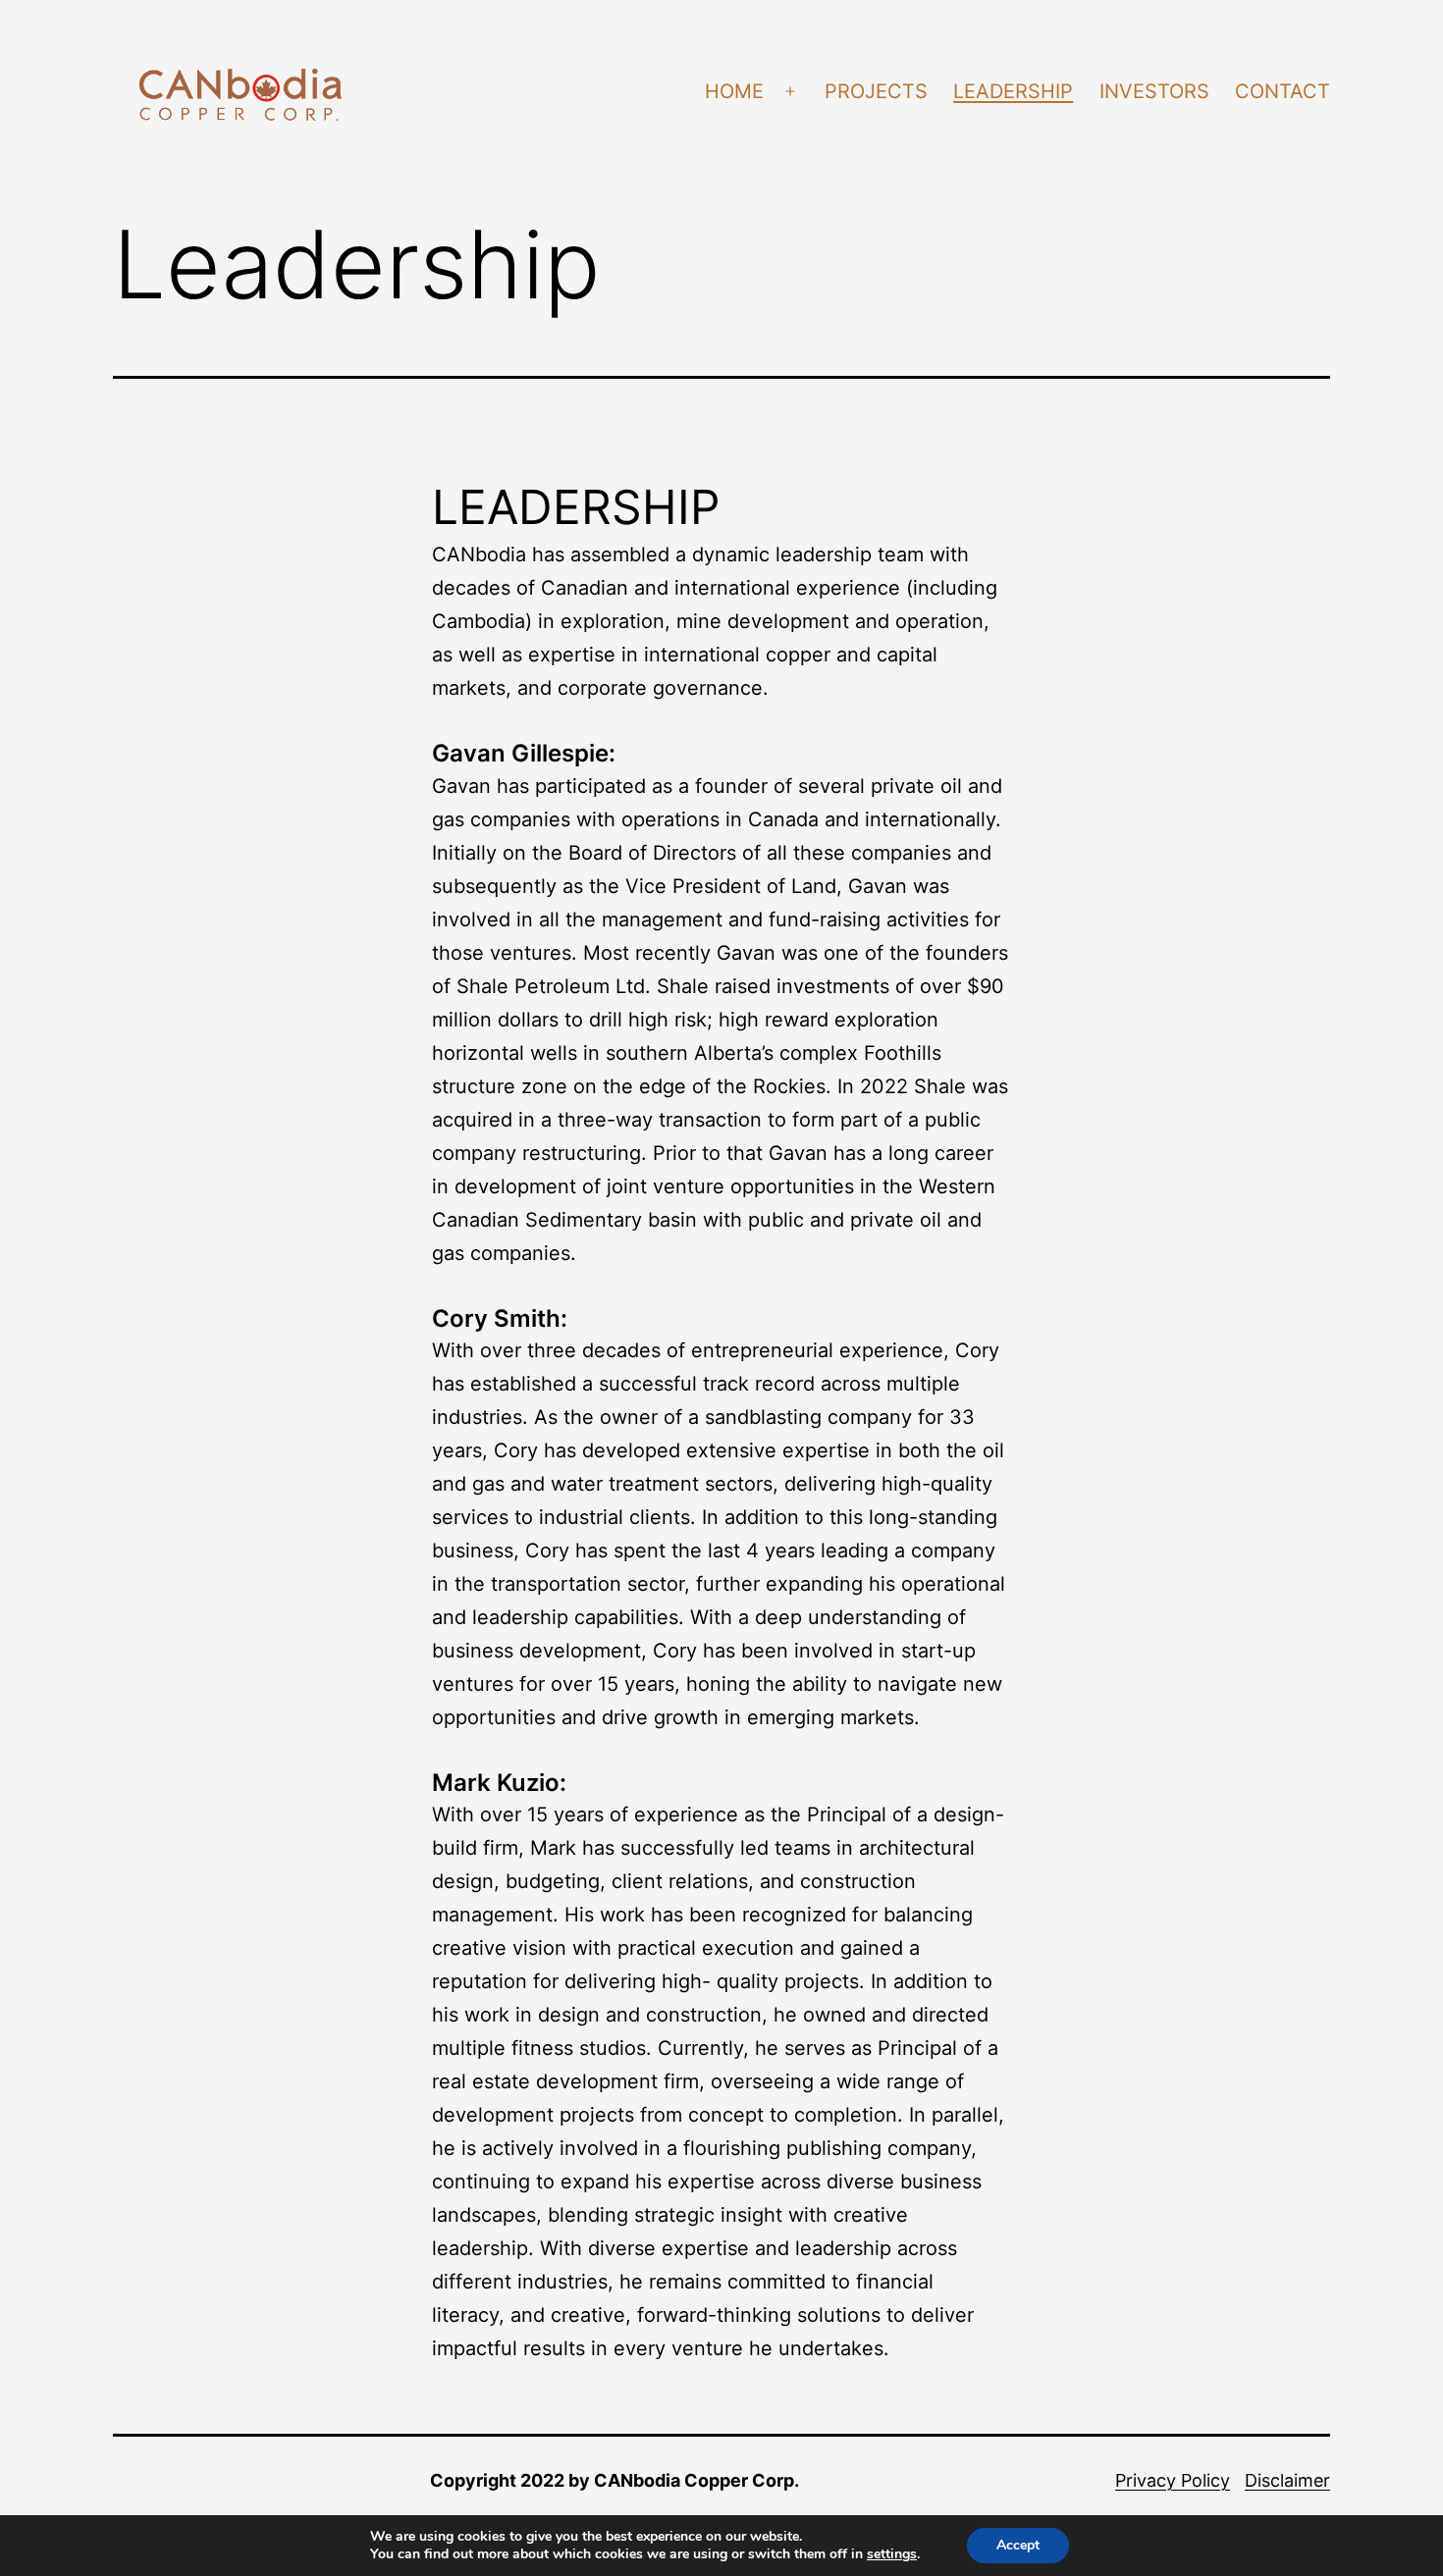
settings (892, 2554)
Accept (1018, 2545)
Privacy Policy (1173, 2480)
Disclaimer (1287, 2480)
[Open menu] (790, 92)
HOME (734, 91)
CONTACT (1283, 91)
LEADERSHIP (1013, 91)
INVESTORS (1154, 91)
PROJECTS (876, 91)
